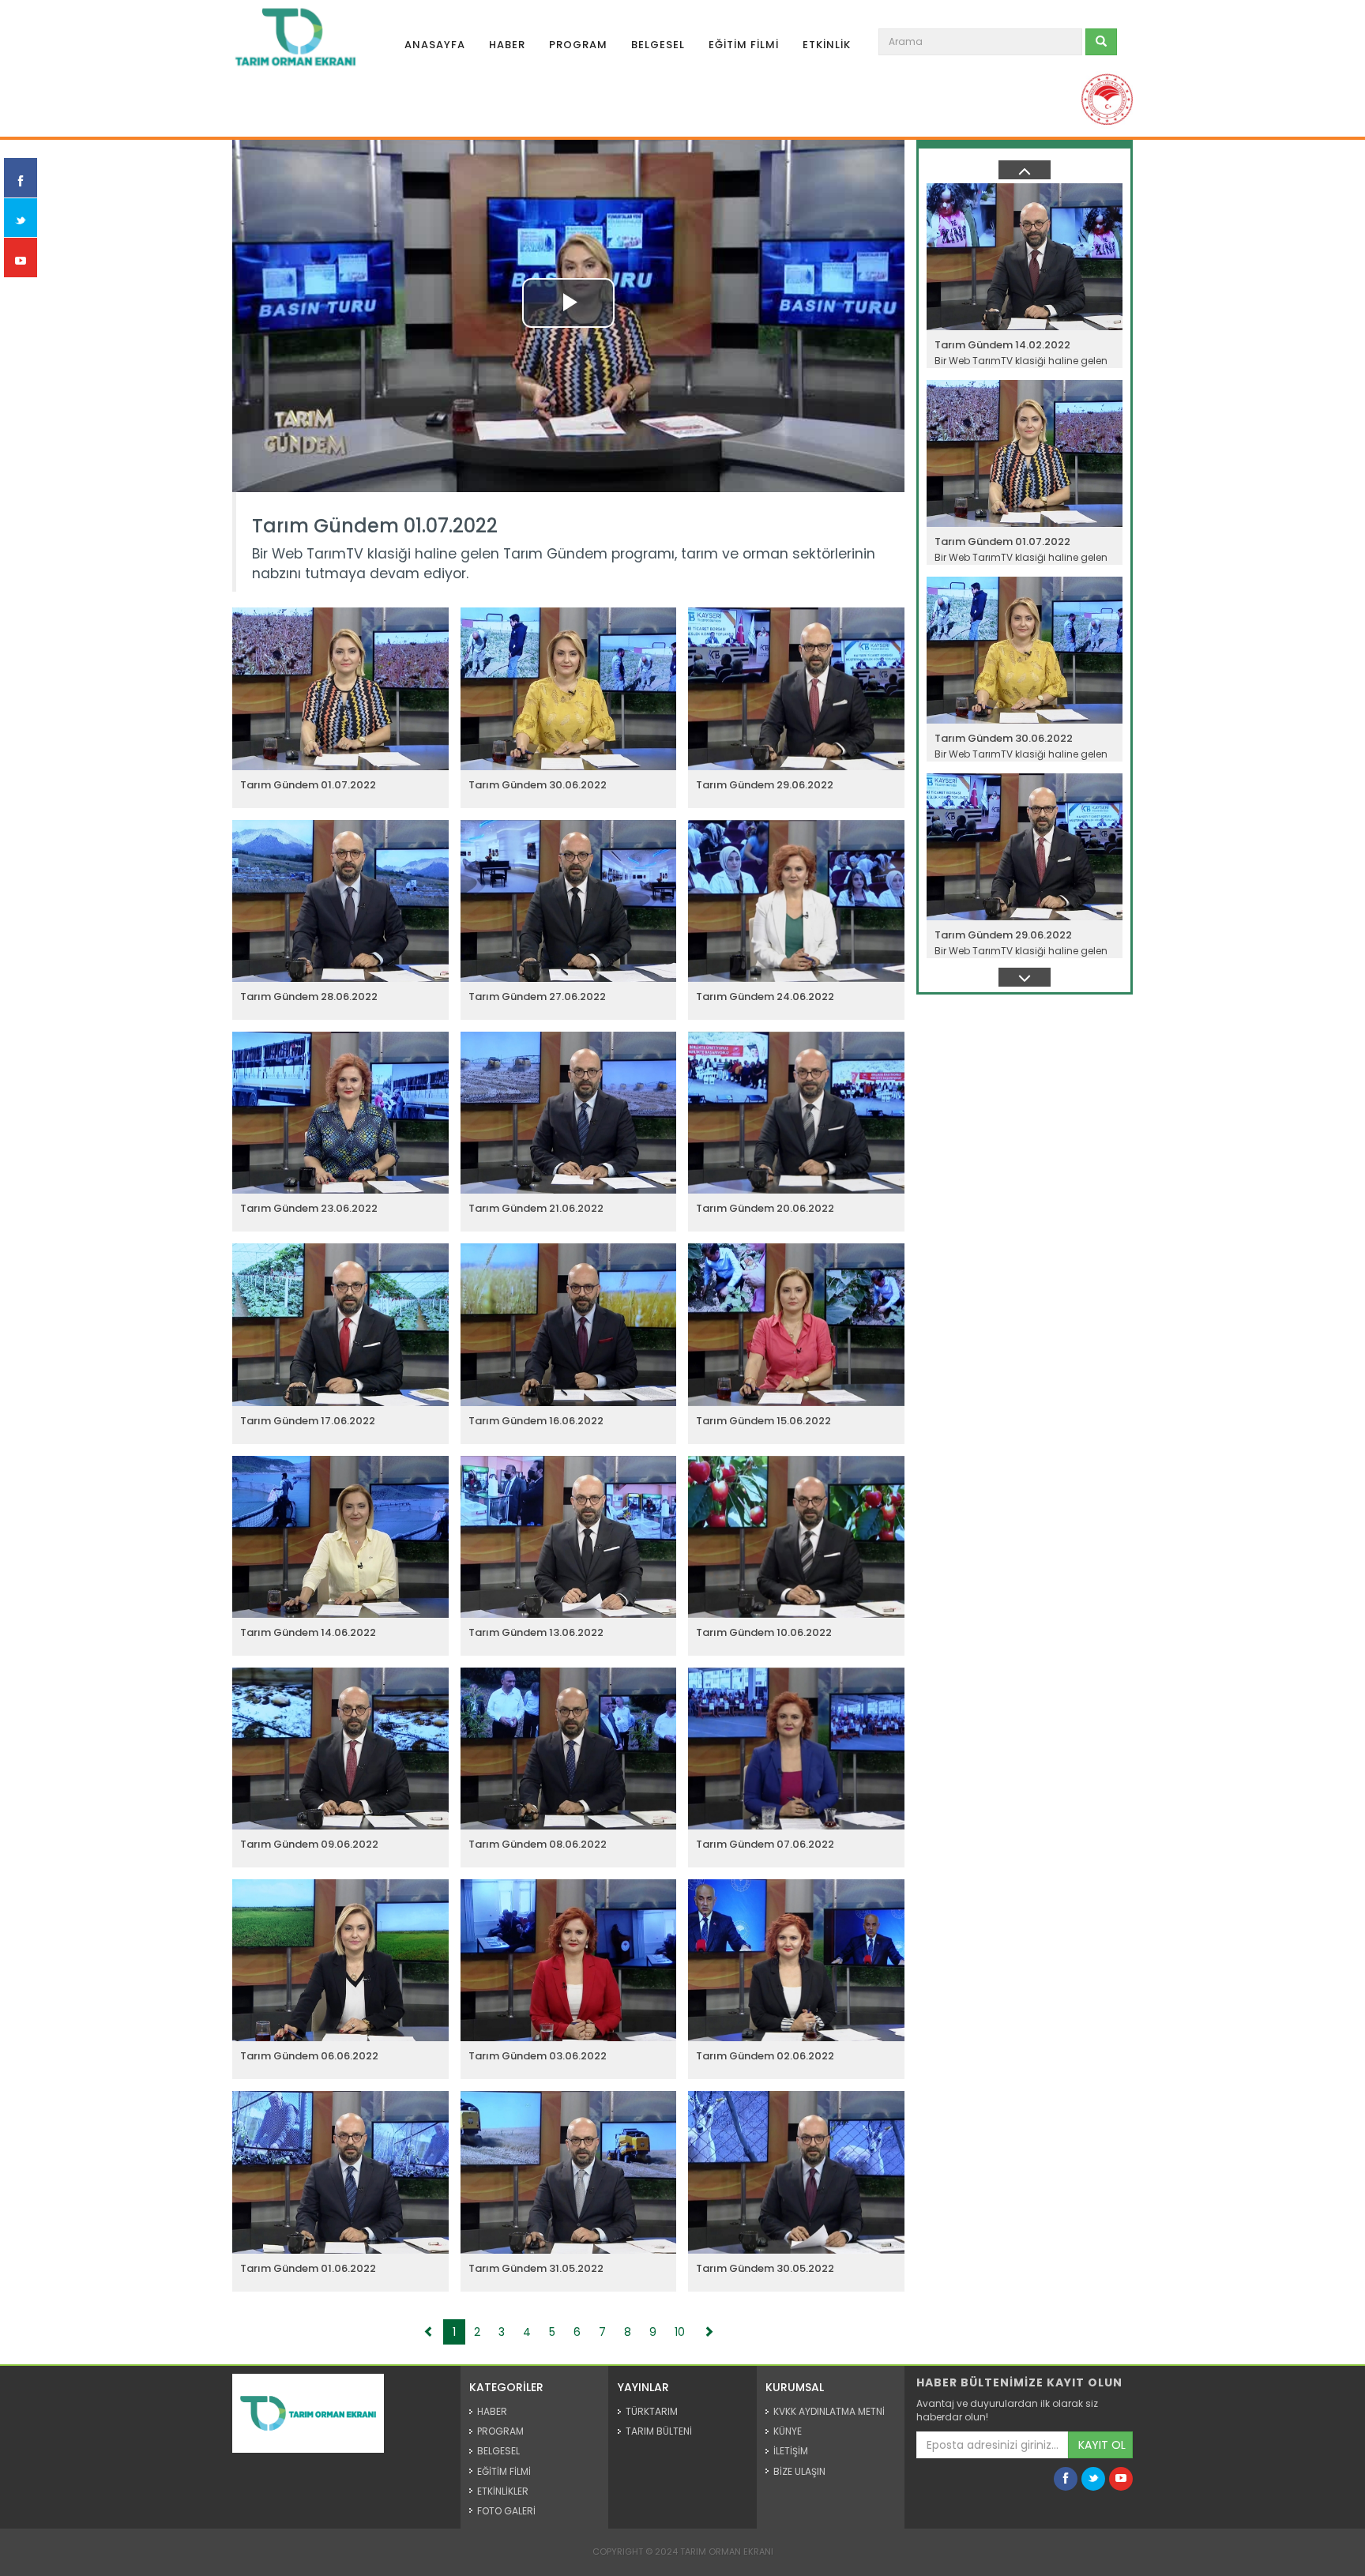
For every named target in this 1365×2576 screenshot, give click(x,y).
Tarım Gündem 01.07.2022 (375, 526)
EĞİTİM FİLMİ (744, 45)
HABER (507, 45)
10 (680, 2332)
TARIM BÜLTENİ (659, 2431)
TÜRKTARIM (652, 2411)
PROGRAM (578, 45)
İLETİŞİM (791, 2451)
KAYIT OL (1102, 2445)
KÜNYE (788, 2431)
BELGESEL (658, 45)
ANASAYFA (435, 45)
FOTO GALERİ (506, 2511)
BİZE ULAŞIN (799, 2471)
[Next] (709, 2332)
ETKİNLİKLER (503, 2491)
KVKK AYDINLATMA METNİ (829, 2411)
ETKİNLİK (827, 45)
